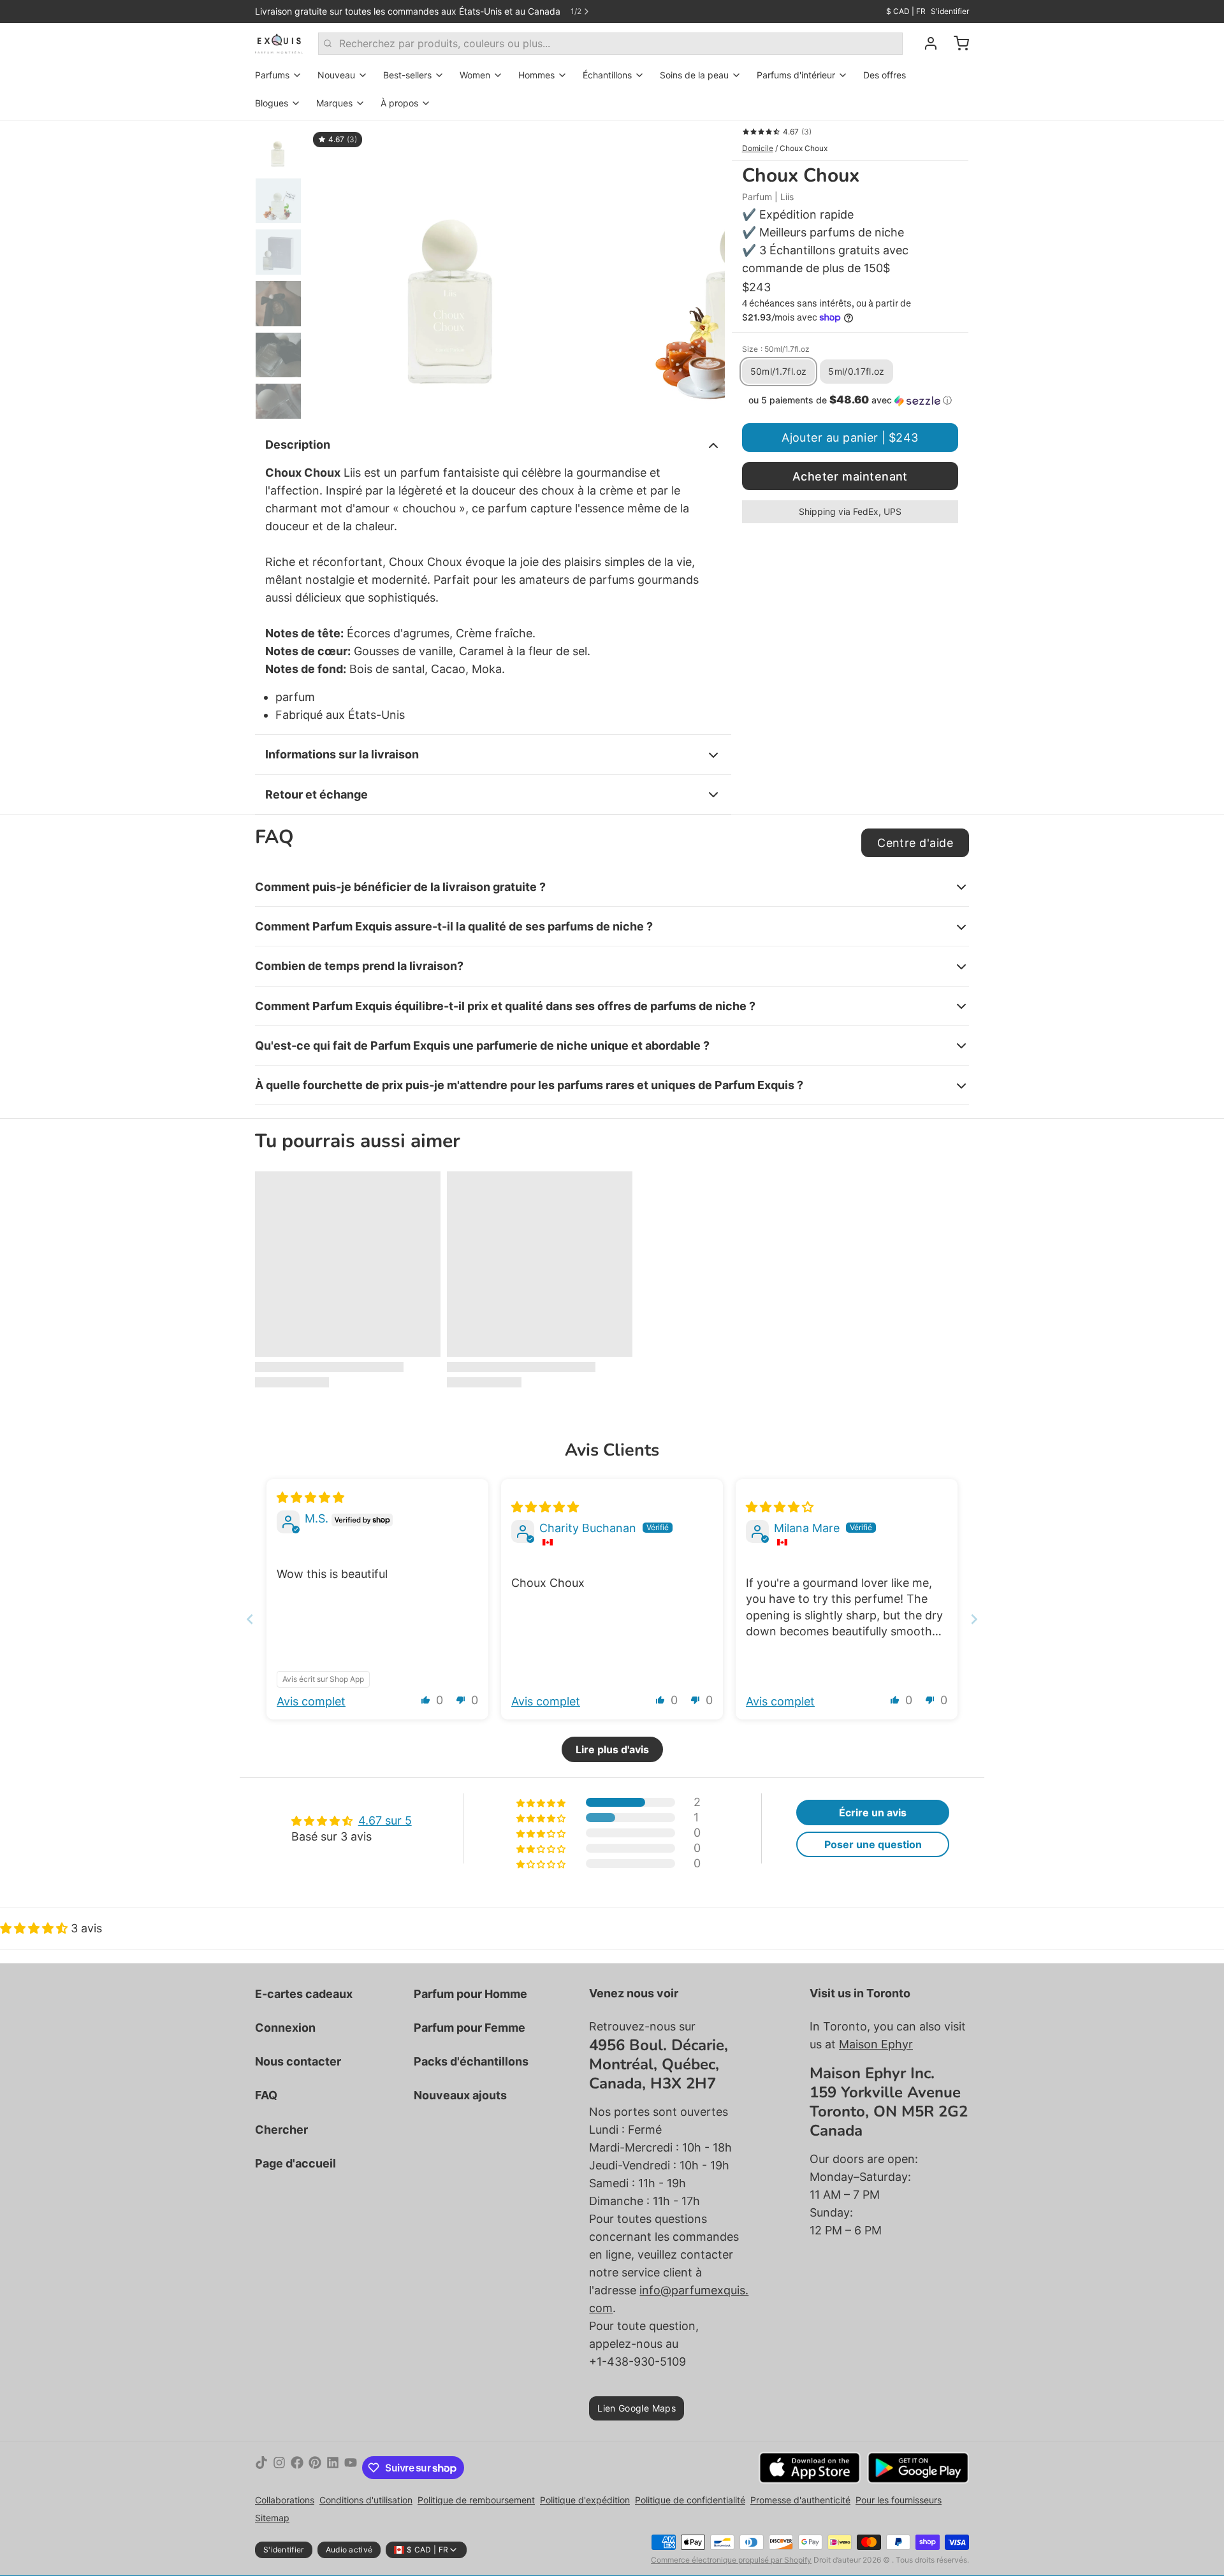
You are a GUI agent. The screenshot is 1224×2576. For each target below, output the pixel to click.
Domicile (758, 148)
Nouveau (336, 75)
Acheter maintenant (850, 476)
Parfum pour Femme (470, 2028)
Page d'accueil (295, 2163)
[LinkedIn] (333, 2468)
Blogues (272, 103)
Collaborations (285, 2500)
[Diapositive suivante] (705, 270)
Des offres (885, 75)
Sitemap (272, 2518)
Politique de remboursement (476, 2500)
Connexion (285, 2028)
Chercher (281, 2130)
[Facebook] (297, 2468)
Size (776, 349)
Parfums (272, 75)
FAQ (266, 2095)
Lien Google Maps (637, 2408)
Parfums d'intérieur (796, 75)
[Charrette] (956, 43)
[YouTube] (351, 2468)
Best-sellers (407, 75)
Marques (334, 103)
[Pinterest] (315, 2468)
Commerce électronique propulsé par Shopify (731, 2560)
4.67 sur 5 (385, 1820)
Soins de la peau (694, 75)
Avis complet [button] (311, 1701)
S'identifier (950, 11)
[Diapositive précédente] (328, 270)
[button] (850, 400)
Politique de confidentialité (690, 2500)
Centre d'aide (915, 843)
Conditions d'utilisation (366, 2500)
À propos (399, 103)
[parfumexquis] (279, 43)
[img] (310, 1497)
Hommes (536, 75)
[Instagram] (279, 2468)
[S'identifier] (926, 43)
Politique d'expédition (585, 2500)
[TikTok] (261, 2468)
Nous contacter (298, 2061)
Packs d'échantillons (471, 2061)
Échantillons (607, 75)
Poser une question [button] (873, 1844)
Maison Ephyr (876, 2044)
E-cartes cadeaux (304, 1994)
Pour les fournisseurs (899, 2500)
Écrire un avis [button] (873, 1813)
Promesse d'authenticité (800, 2500)
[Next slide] (974, 1619)
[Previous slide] (250, 1619)
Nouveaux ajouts (460, 2095)
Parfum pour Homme (470, 1994)
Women (475, 75)
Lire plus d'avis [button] (612, 1749)
